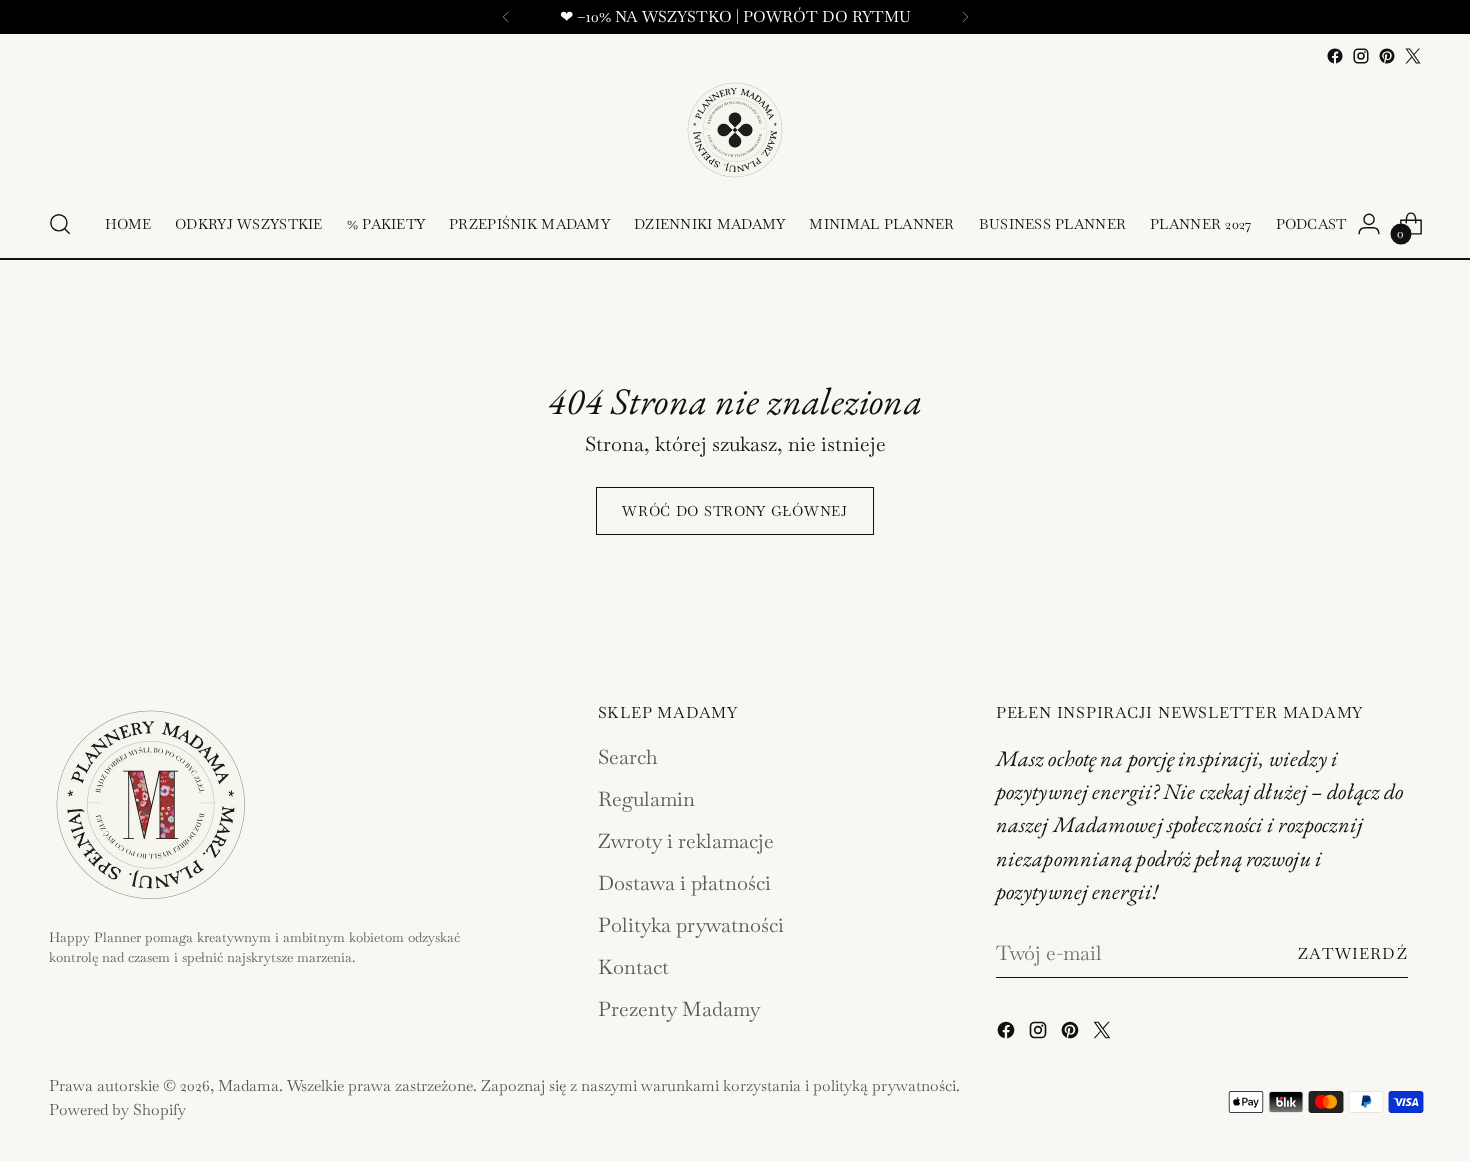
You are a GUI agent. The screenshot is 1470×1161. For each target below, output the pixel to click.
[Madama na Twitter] (1413, 56)
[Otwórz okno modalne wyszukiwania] (60, 224)
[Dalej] (965, 17)
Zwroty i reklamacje (686, 841)
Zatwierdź (1353, 953)
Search (628, 757)
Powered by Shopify (117, 1109)
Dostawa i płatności (684, 883)
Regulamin (646, 799)
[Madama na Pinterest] (1387, 56)
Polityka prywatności (691, 925)
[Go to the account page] (1369, 224)
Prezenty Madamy (679, 1009)
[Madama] (735, 130)
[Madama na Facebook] (1335, 56)
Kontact (633, 967)
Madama (248, 1085)
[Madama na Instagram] (1361, 56)
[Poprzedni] (506, 17)
